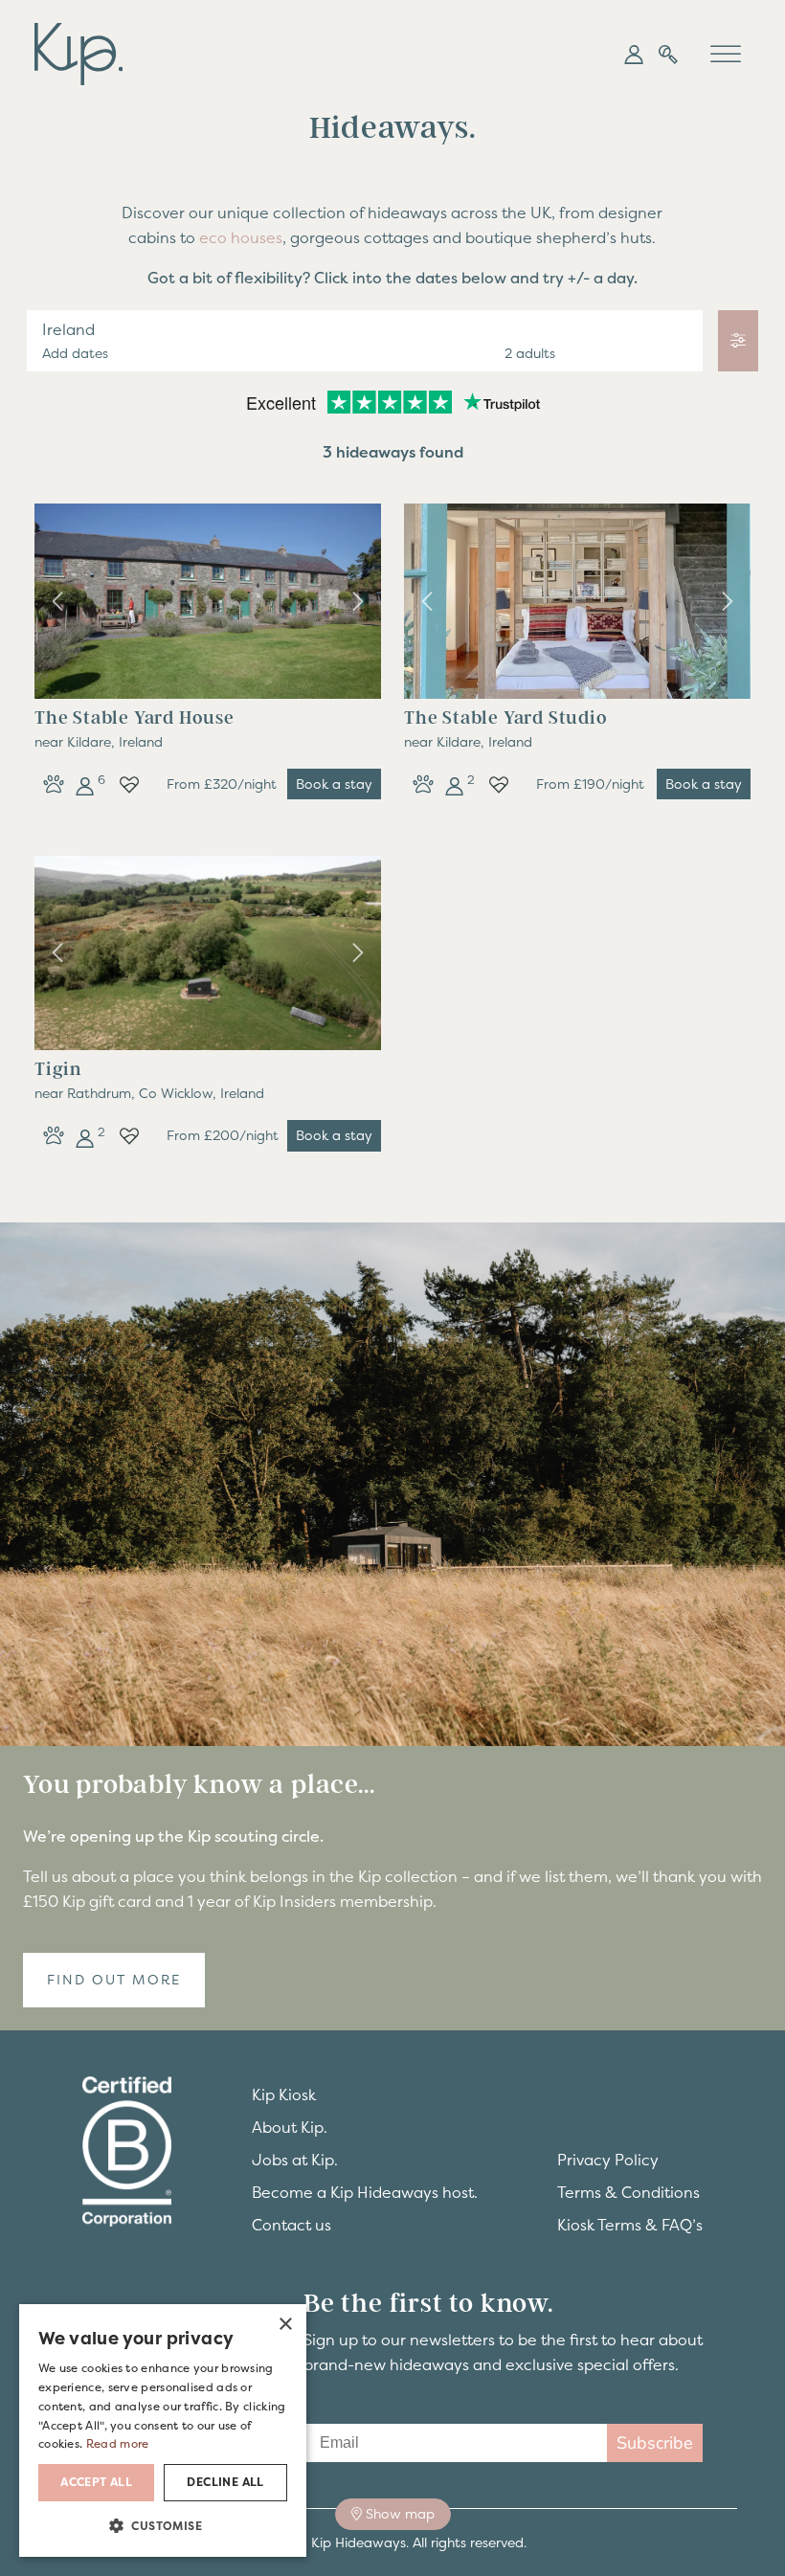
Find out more (114, 1980)
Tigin (58, 1069)
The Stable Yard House (135, 718)
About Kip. (290, 2127)
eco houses (241, 237)
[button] (634, 55)
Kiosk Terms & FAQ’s (630, 2225)
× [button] (285, 2325)
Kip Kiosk (284, 2094)
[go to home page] (78, 52)
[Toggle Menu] (726, 54)
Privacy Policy (608, 2160)
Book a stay (334, 784)
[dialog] (163, 2430)
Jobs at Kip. (295, 2160)
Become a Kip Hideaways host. (365, 2192)
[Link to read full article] (208, 601)
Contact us (292, 2225)
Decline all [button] (225, 2482)
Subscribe (655, 2443)
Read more (118, 2444)
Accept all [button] (96, 2482)
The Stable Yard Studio (506, 718)
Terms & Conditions (628, 2192)
